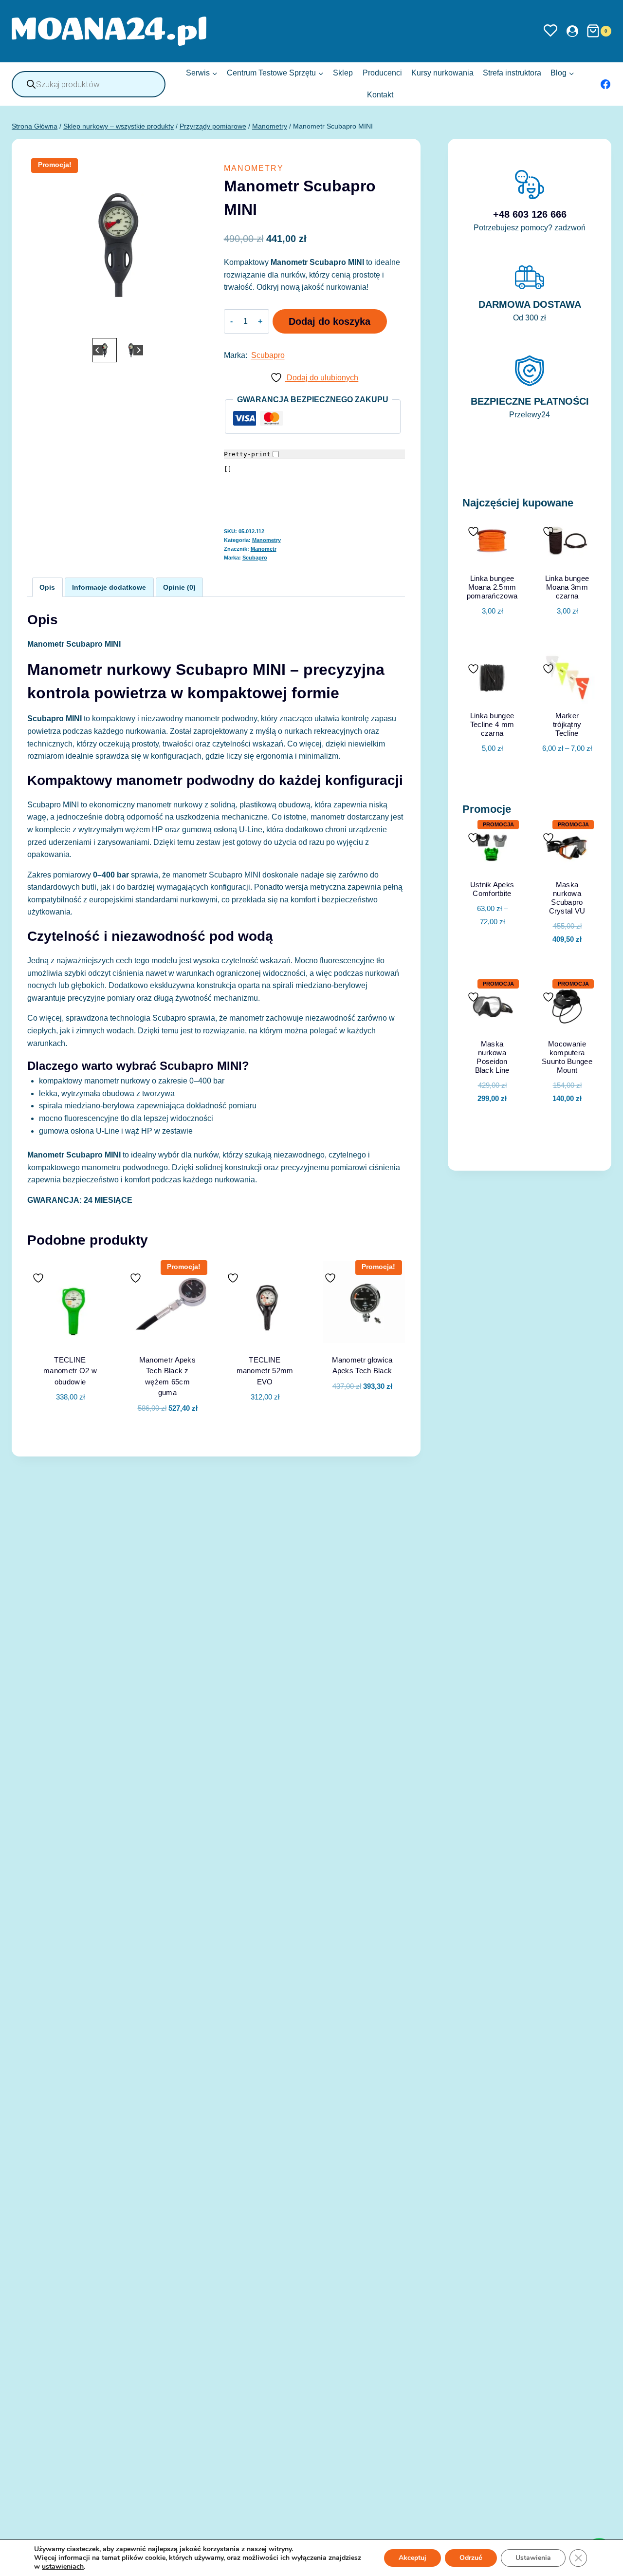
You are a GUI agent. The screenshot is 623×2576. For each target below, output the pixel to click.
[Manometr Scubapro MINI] (118, 245)
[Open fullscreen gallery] (199, 326)
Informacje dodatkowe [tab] (109, 587)
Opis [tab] (47, 587)
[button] (105, 350)
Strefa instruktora (512, 73)
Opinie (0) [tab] (179, 587)
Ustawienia (533, 2558)
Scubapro (268, 355)
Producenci (382, 73)
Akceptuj (412, 2558)
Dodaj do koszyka (330, 321)
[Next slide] (138, 350)
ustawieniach (63, 2567)
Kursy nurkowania (442, 73)
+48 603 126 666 (530, 214)
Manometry (254, 168)
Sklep (343, 73)
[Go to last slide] (98, 350)
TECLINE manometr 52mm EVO (265, 1371)
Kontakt (380, 95)
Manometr (264, 549)
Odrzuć (471, 2558)
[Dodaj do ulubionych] (39, 1278)
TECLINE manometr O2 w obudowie (70, 1371)
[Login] (572, 31)
